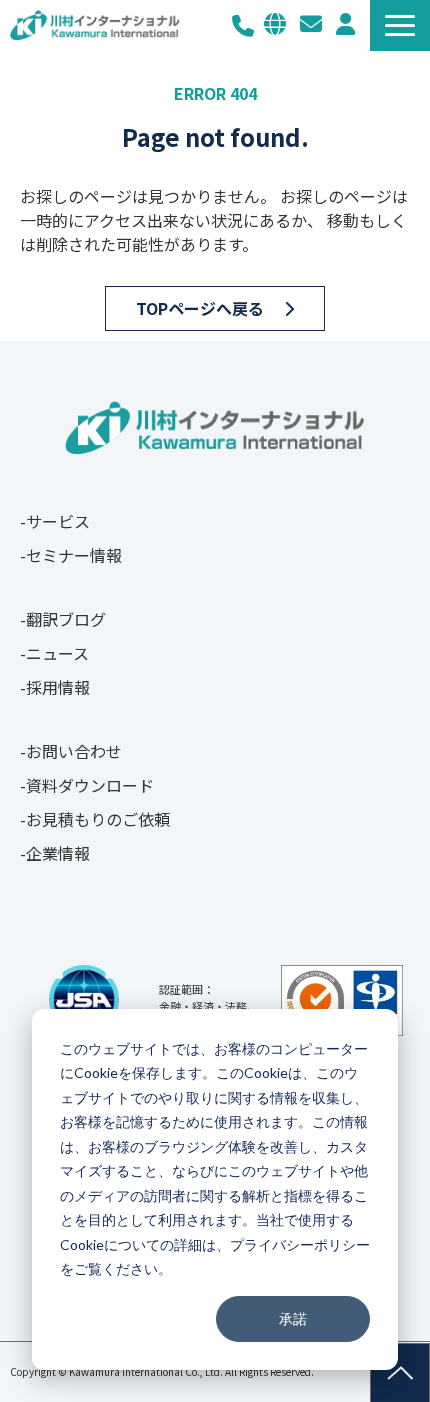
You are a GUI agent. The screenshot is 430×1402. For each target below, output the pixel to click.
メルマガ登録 (345, 24)
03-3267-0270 (243, 25)
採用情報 (58, 687)
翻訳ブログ (66, 619)
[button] (400, 25)
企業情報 (58, 853)
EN (275, 24)
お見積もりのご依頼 (98, 819)
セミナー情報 (74, 555)
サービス (58, 521)
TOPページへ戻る (200, 308)
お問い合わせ (311, 24)
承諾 (293, 1318)
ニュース (57, 653)
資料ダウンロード (90, 785)
